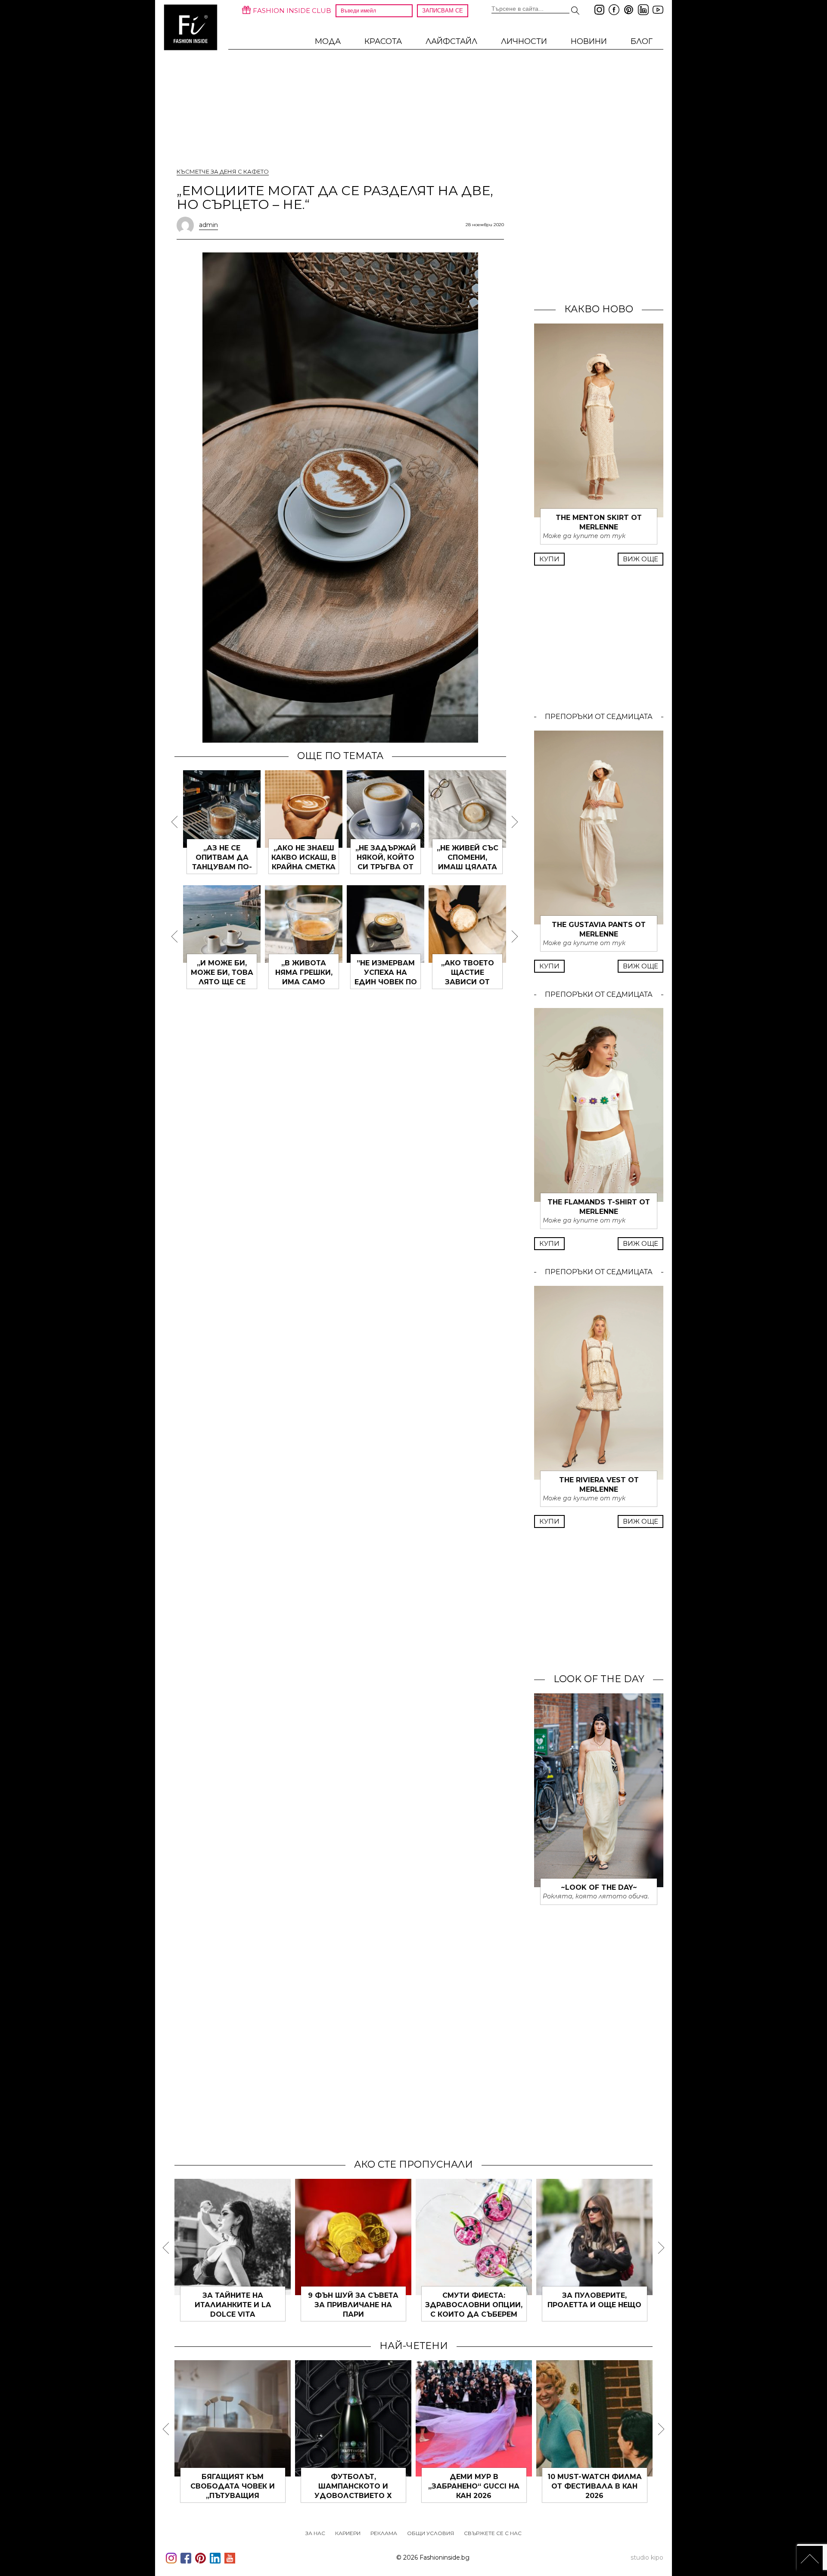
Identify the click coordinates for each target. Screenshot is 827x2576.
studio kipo (647, 2557)
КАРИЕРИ (348, 2533)
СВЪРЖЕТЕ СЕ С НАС (493, 2533)
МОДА (328, 41)
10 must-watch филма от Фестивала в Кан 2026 (595, 2486)
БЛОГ (642, 41)
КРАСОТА (383, 41)
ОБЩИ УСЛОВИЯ (431, 2533)
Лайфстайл (451, 41)
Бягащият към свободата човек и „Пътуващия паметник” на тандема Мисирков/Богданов (233, 2496)
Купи (549, 559)
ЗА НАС (315, 2533)
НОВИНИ (589, 41)
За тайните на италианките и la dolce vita (233, 2305)
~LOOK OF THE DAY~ (599, 1887)
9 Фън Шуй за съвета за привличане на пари (353, 2305)
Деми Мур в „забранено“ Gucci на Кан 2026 (474, 2486)
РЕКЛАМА (384, 2533)
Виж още (640, 559)
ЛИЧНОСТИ (524, 41)
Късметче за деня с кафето (223, 171)
